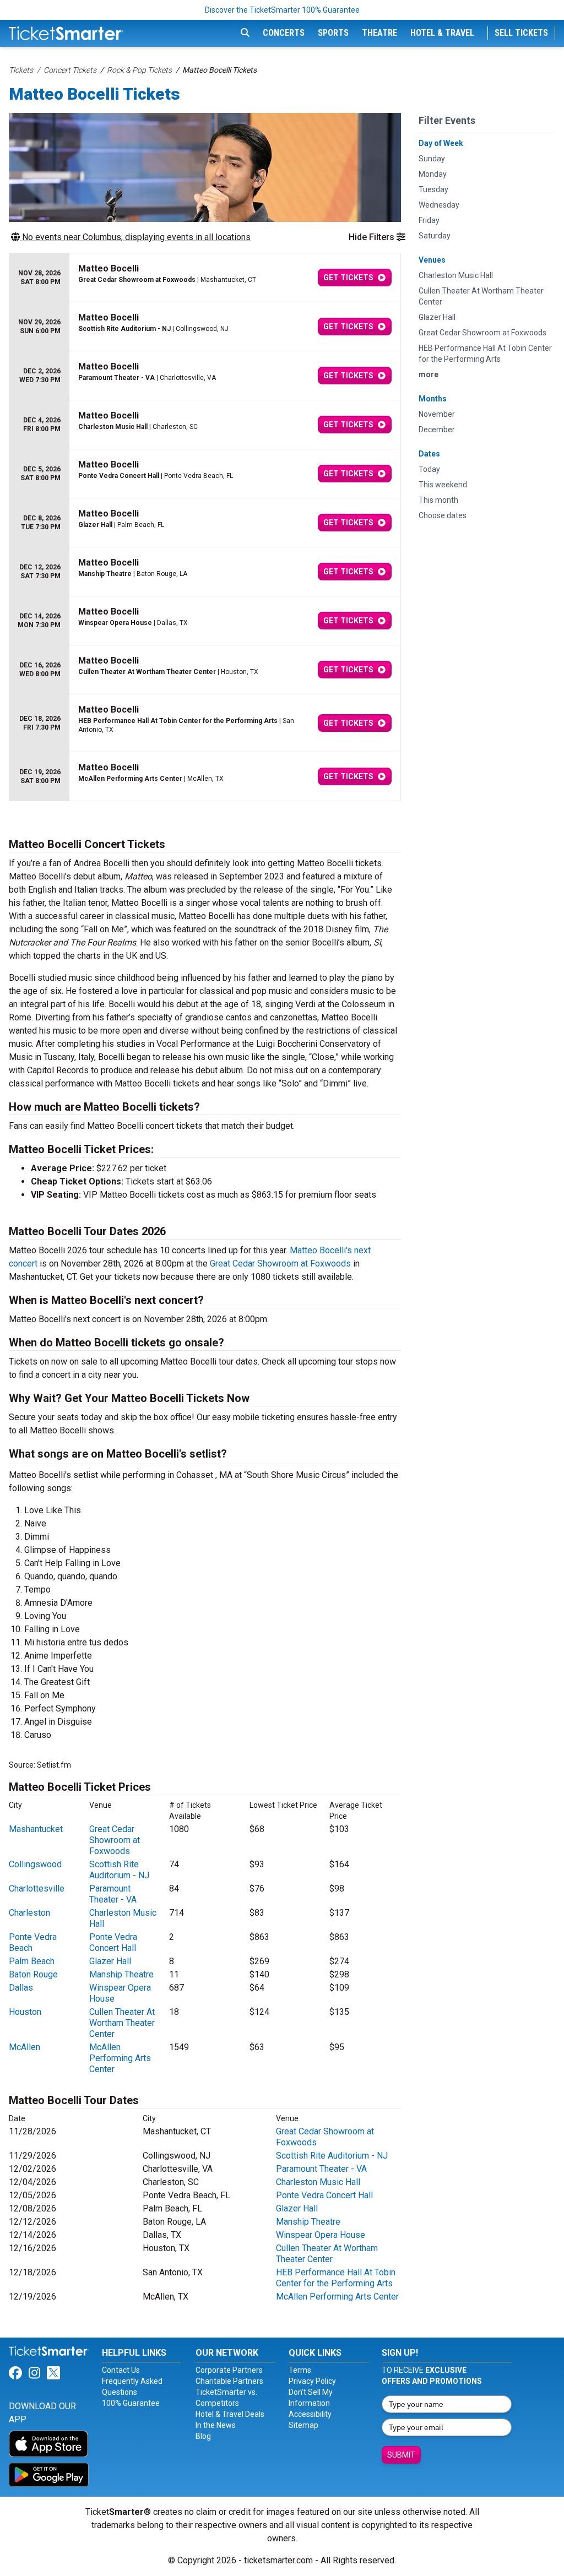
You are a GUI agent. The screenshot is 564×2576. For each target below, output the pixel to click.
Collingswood (35, 1864)
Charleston (29, 1913)
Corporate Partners (229, 2370)
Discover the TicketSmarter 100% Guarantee (282, 10)
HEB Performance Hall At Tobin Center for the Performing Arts (336, 2278)
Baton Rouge (33, 1974)
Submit (401, 2455)
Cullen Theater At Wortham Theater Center (122, 2023)
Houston (25, 2012)
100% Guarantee (131, 2403)
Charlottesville (37, 1888)
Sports (333, 33)
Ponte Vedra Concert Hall (113, 1942)
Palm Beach (32, 1961)
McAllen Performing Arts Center (120, 2058)
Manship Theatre (121, 1974)
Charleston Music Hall (318, 2182)
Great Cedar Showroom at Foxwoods (280, 1263)
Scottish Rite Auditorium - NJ (119, 1870)
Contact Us (121, 2370)
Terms (300, 2370)
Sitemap (303, 2425)
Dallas (21, 1988)
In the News (216, 2425)
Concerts (284, 33)
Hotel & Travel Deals (230, 2414)
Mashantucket (36, 1829)
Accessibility (310, 2414)
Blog (203, 2436)
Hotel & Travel (442, 33)
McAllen (25, 2047)
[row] (205, 278)
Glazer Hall (110, 1961)
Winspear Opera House (321, 2235)
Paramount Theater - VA (113, 1894)
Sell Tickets (521, 33)
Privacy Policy (312, 2381)
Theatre (379, 33)
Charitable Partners (229, 2381)
